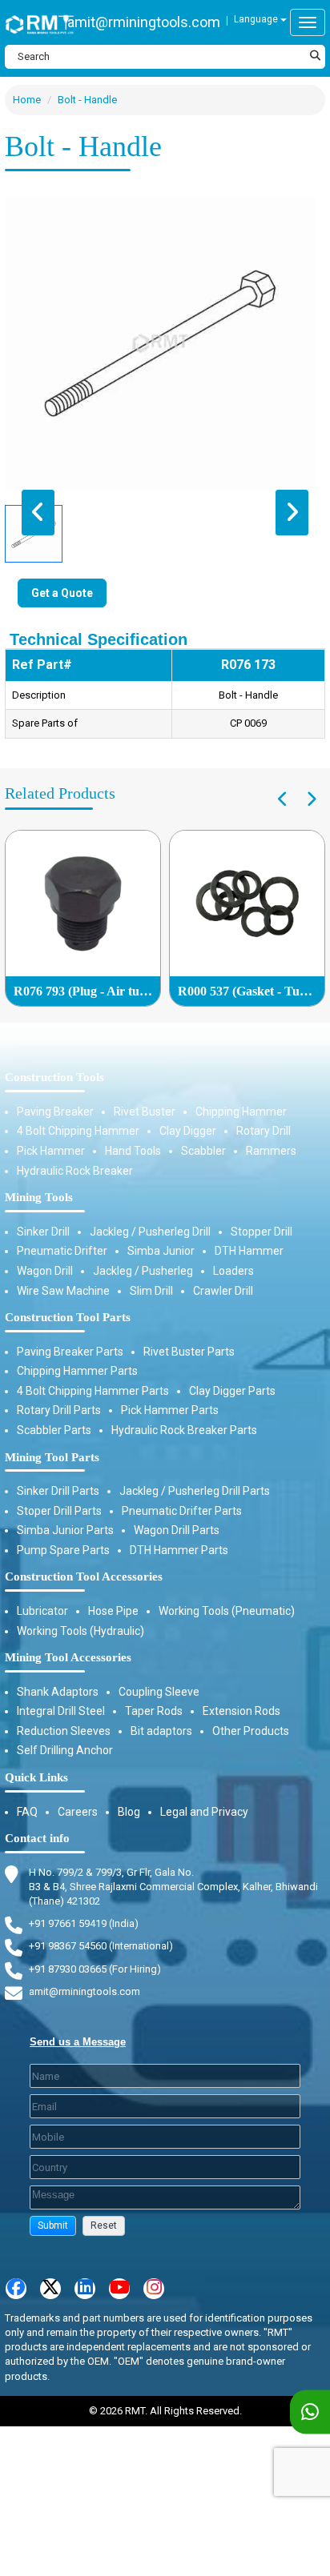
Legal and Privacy (204, 1812)
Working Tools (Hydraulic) (80, 1631)
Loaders (233, 1271)
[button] (53, 2226)
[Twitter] (50, 2289)
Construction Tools (54, 1077)
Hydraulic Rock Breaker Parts (184, 1430)
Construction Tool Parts (68, 1317)
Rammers (271, 1151)
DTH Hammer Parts (179, 1550)
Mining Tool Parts (52, 1457)
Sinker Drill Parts (58, 1491)
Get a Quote (62, 593)
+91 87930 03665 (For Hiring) (95, 1969)
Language (257, 19)
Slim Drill (151, 1291)
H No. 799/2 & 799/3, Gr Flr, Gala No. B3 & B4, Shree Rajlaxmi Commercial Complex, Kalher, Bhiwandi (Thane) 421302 (173, 1887)
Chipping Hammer (241, 1112)
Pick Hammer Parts (170, 1410)
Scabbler (203, 1151)
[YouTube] (119, 2289)
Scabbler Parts (54, 1430)
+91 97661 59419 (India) (84, 1923)
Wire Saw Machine (63, 1291)
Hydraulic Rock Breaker (75, 1171)
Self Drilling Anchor (65, 1750)
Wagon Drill (45, 1271)
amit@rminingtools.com (144, 22)
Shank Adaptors (58, 1692)
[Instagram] (154, 2289)
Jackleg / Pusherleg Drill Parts (195, 1491)
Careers (78, 1812)
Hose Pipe (113, 1611)
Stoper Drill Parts (59, 1511)
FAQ (27, 1812)
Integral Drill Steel (61, 1711)
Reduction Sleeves (64, 1731)
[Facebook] (16, 2289)
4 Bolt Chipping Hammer (78, 1131)
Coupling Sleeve (159, 1692)
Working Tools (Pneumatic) (227, 1611)
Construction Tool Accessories (84, 1576)
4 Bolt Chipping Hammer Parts (93, 1391)
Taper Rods (154, 1711)
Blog (129, 1812)
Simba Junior (161, 1251)
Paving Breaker (55, 1112)
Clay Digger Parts (232, 1391)
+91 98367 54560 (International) (101, 1946)
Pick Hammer (51, 1151)
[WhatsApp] (310, 2412)
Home (27, 100)
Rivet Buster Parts (189, 1352)
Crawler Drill (223, 1291)
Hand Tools (133, 1151)
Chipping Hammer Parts (77, 1371)
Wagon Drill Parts (177, 1530)
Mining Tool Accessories (68, 1657)
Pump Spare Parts (63, 1550)
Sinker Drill (43, 1232)
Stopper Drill (262, 1232)
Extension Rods (241, 1711)
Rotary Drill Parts (59, 1410)
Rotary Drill (264, 1131)
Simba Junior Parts (65, 1530)
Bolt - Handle (87, 100)
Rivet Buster (145, 1112)
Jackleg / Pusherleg (143, 1271)
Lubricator (42, 1611)
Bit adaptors (161, 1731)
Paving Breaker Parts (70, 1352)
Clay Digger (188, 1131)
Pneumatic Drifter (62, 1251)
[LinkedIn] (85, 2289)
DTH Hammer (249, 1251)
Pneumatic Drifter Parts (182, 1511)
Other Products (251, 1731)
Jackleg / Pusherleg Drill (150, 1232)
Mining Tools (39, 1197)
